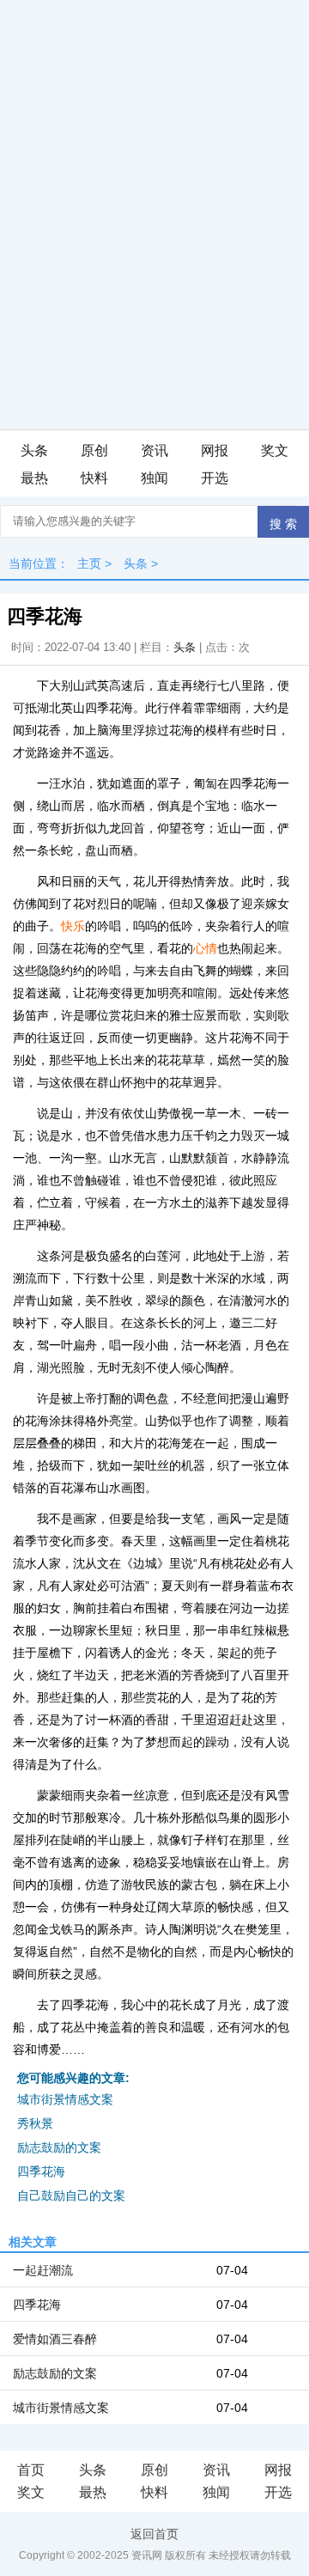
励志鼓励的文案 (59, 2147)
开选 (215, 478)
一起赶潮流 (43, 2270)
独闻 (154, 478)
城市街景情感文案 (65, 2099)
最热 (34, 478)
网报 (215, 451)
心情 (205, 948)
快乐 (73, 926)
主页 (89, 563)
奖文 (275, 451)
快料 (94, 478)
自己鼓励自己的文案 (71, 2195)
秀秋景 (35, 2123)
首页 (31, 2470)
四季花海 (41, 2171)
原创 (94, 451)
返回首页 (154, 2534)
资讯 (154, 451)
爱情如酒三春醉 (55, 2339)
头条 (34, 451)
